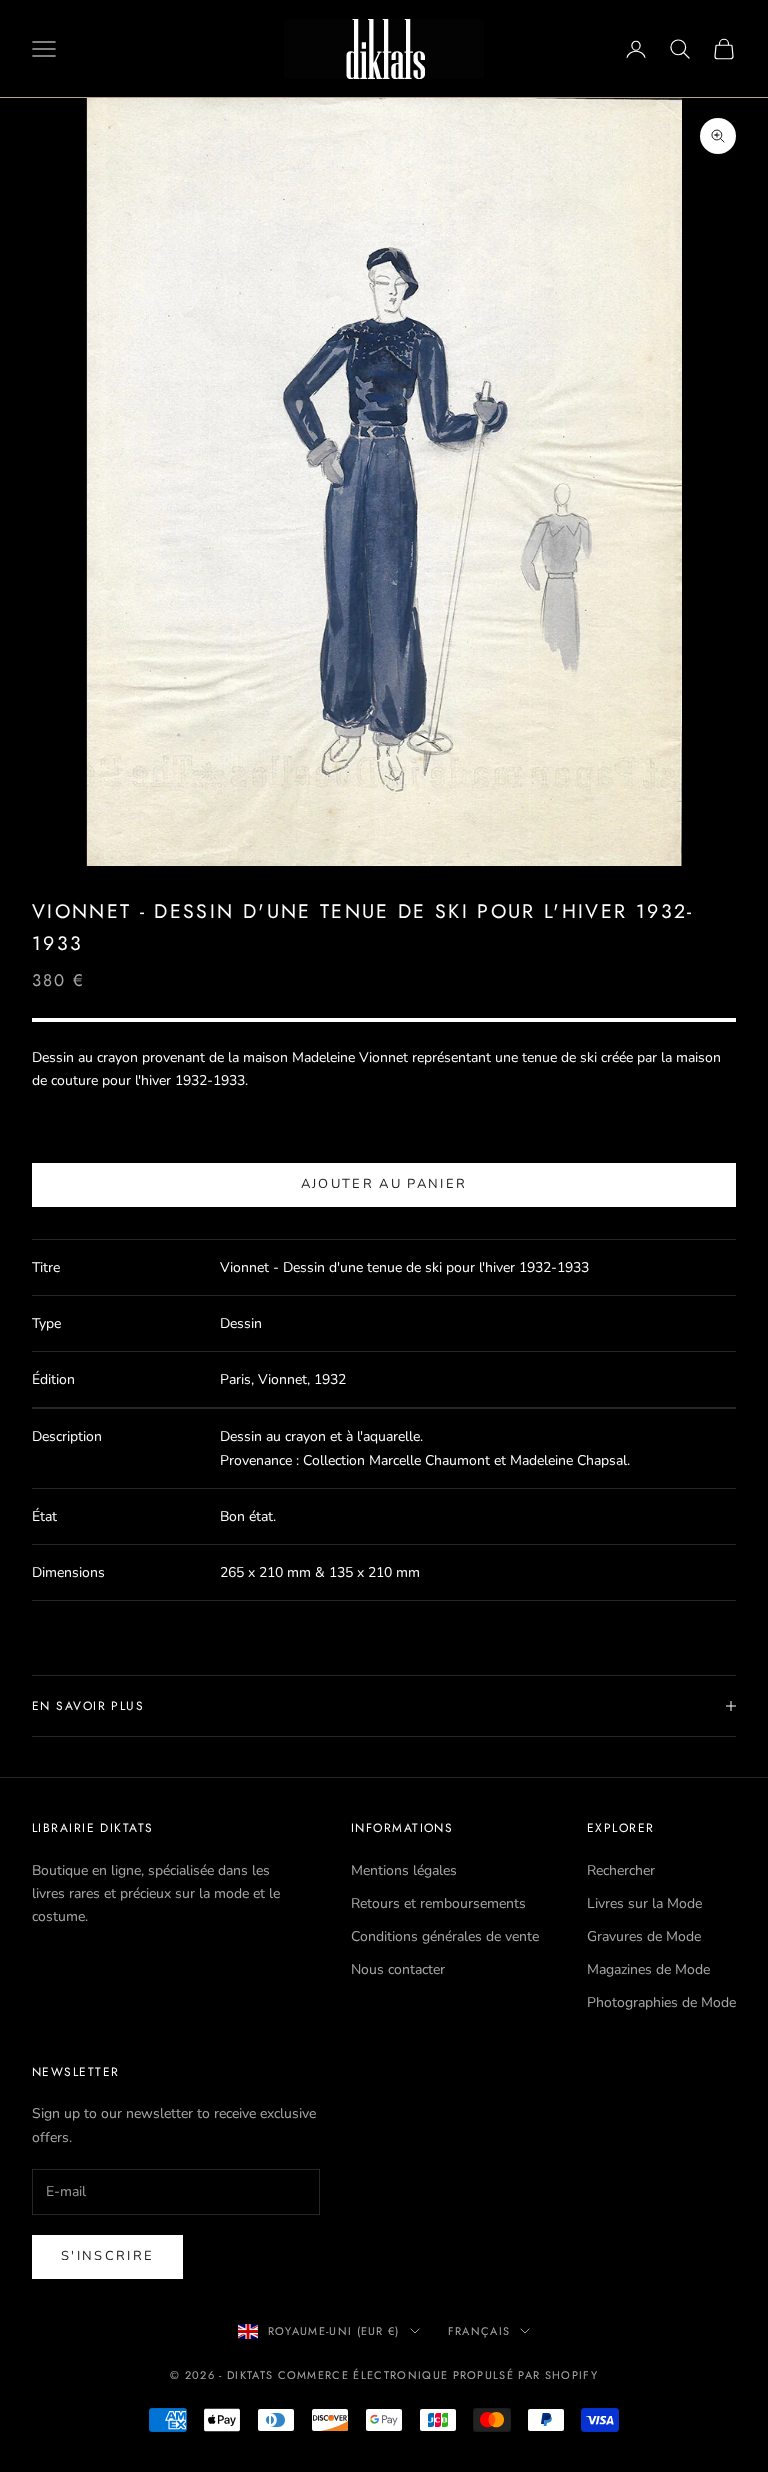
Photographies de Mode (661, 2002)
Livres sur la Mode (644, 1903)
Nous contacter (398, 1969)
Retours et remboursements (438, 1903)
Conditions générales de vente (445, 1936)
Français (479, 2331)
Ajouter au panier (384, 1184)
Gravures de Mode (644, 1936)
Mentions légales (404, 1870)
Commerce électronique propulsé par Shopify (438, 2375)
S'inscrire (107, 2256)
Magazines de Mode (648, 1969)
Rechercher (621, 1870)
